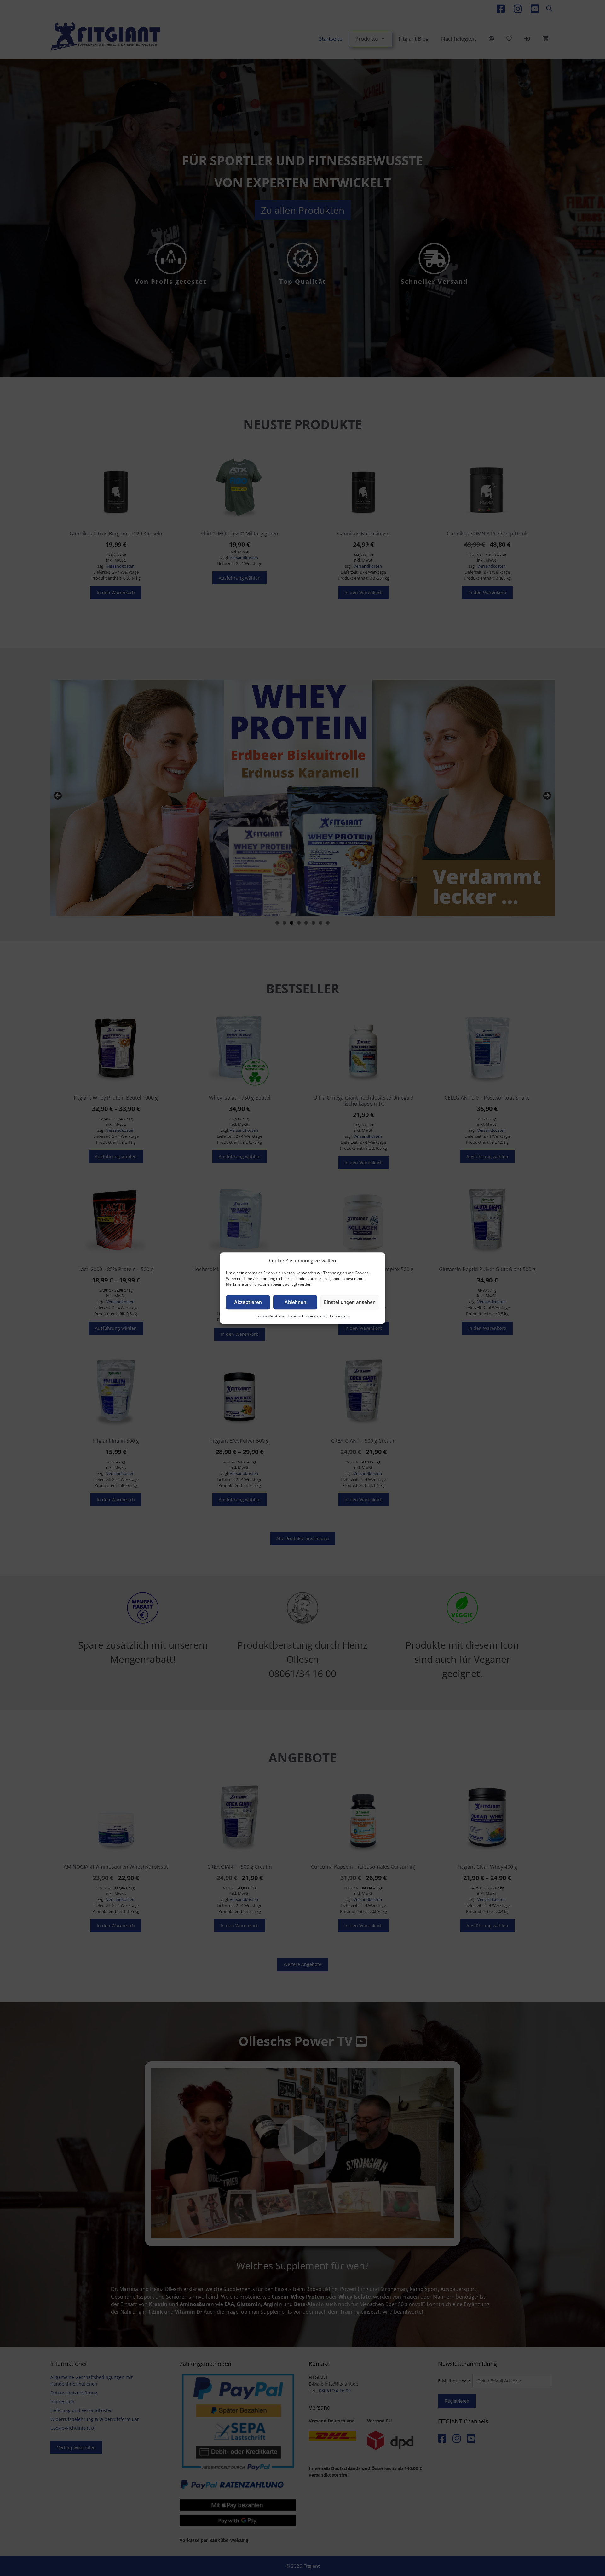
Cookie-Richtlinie (270, 1316)
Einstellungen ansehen (350, 1302)
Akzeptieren (248, 1302)
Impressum (340, 1316)
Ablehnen (295, 1302)
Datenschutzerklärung (307, 1316)
